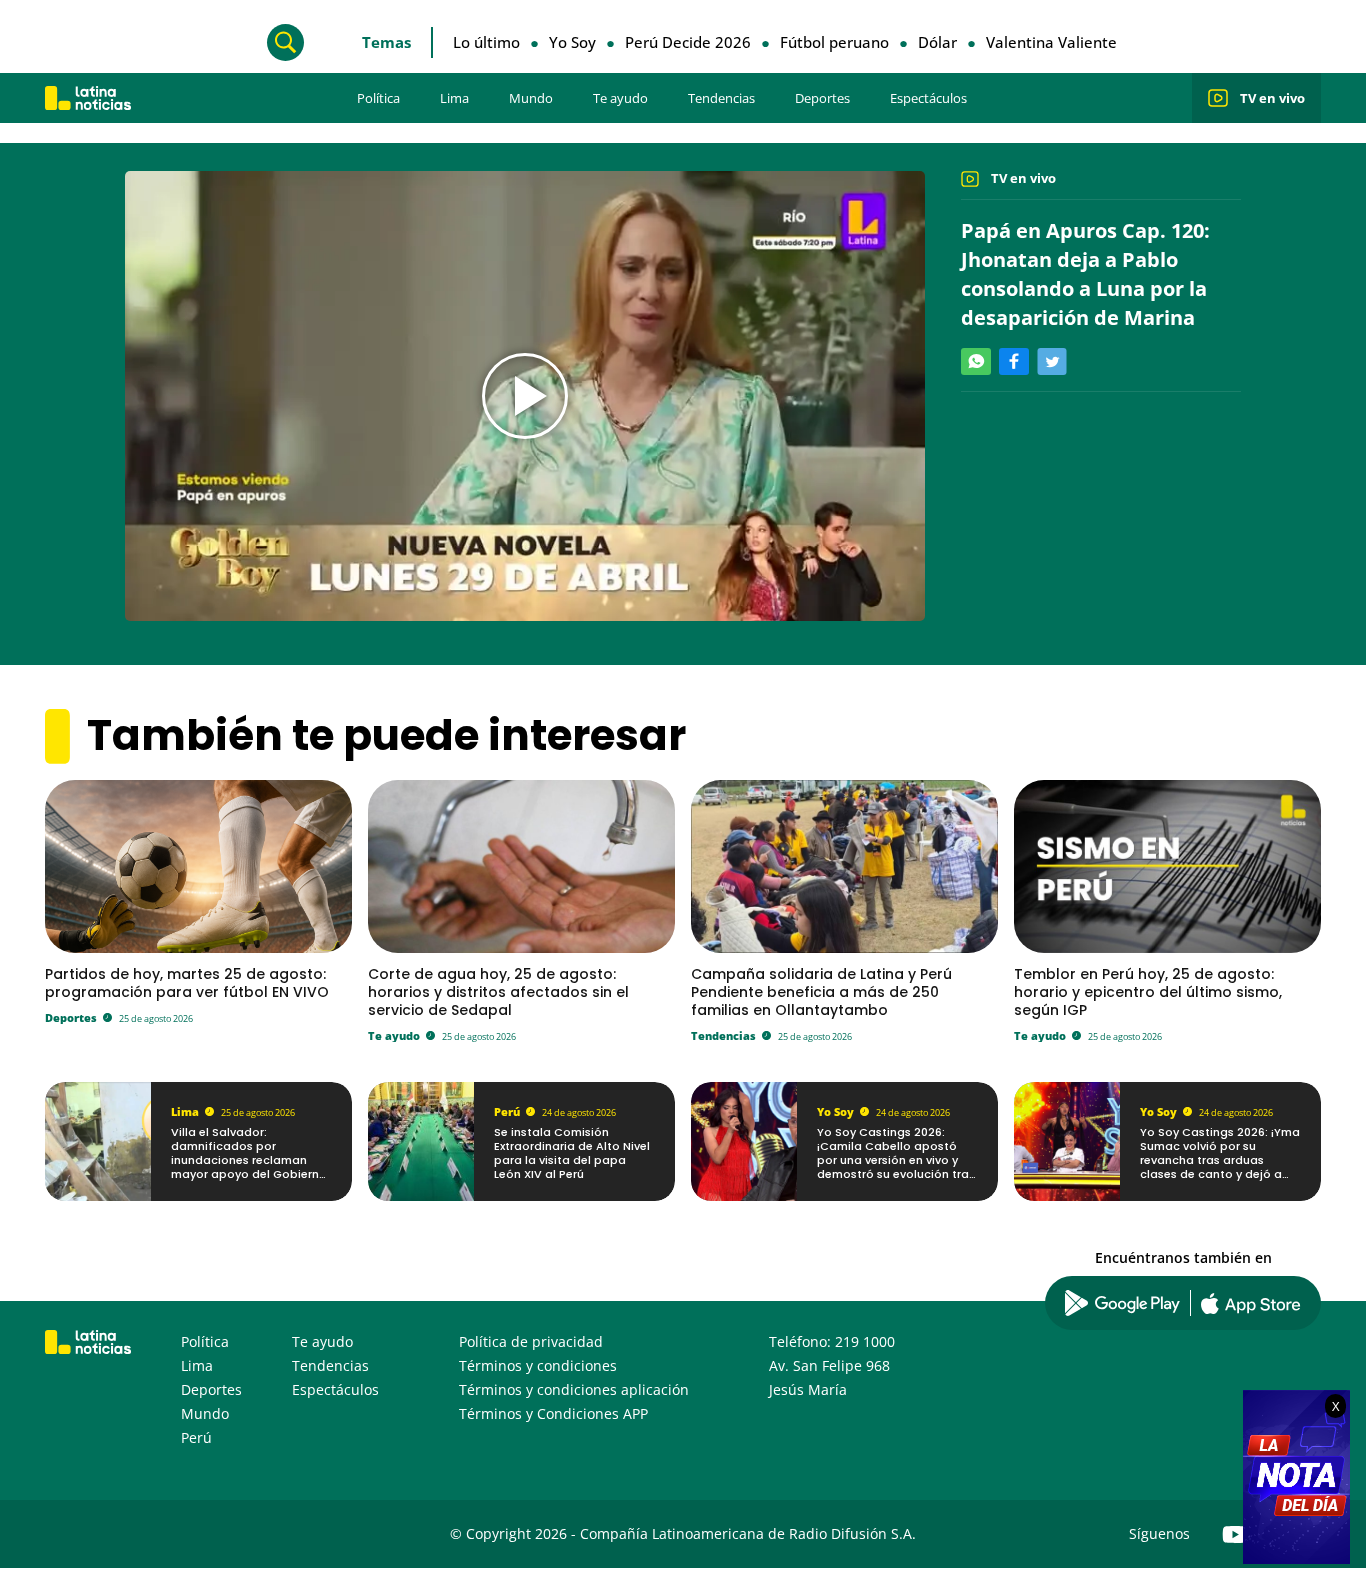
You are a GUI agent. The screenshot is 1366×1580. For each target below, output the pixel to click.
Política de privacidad (531, 1341)
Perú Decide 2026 (688, 42)
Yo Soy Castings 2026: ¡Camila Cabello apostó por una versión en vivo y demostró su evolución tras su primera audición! (896, 1160)
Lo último (486, 42)
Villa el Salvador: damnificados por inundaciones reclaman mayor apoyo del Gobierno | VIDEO (249, 1160)
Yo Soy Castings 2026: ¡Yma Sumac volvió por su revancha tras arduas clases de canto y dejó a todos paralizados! (1220, 1160)
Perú (507, 1111)
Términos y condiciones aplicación (574, 1389)
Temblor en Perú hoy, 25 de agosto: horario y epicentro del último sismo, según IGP (1148, 992)
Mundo (531, 98)
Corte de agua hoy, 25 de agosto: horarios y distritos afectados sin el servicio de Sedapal (498, 992)
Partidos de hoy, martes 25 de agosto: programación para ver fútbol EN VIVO (187, 983)
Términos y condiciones (538, 1365)
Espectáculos (928, 98)
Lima (454, 98)
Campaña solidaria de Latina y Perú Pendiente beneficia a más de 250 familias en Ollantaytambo (821, 992)
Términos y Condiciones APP (553, 1413)
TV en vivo (1272, 98)
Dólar (937, 42)
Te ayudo (620, 98)
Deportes (822, 98)
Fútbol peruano (834, 42)
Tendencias (721, 98)
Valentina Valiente (1051, 42)
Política (378, 98)
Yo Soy (572, 42)
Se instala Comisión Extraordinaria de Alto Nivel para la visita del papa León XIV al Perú (572, 1153)
